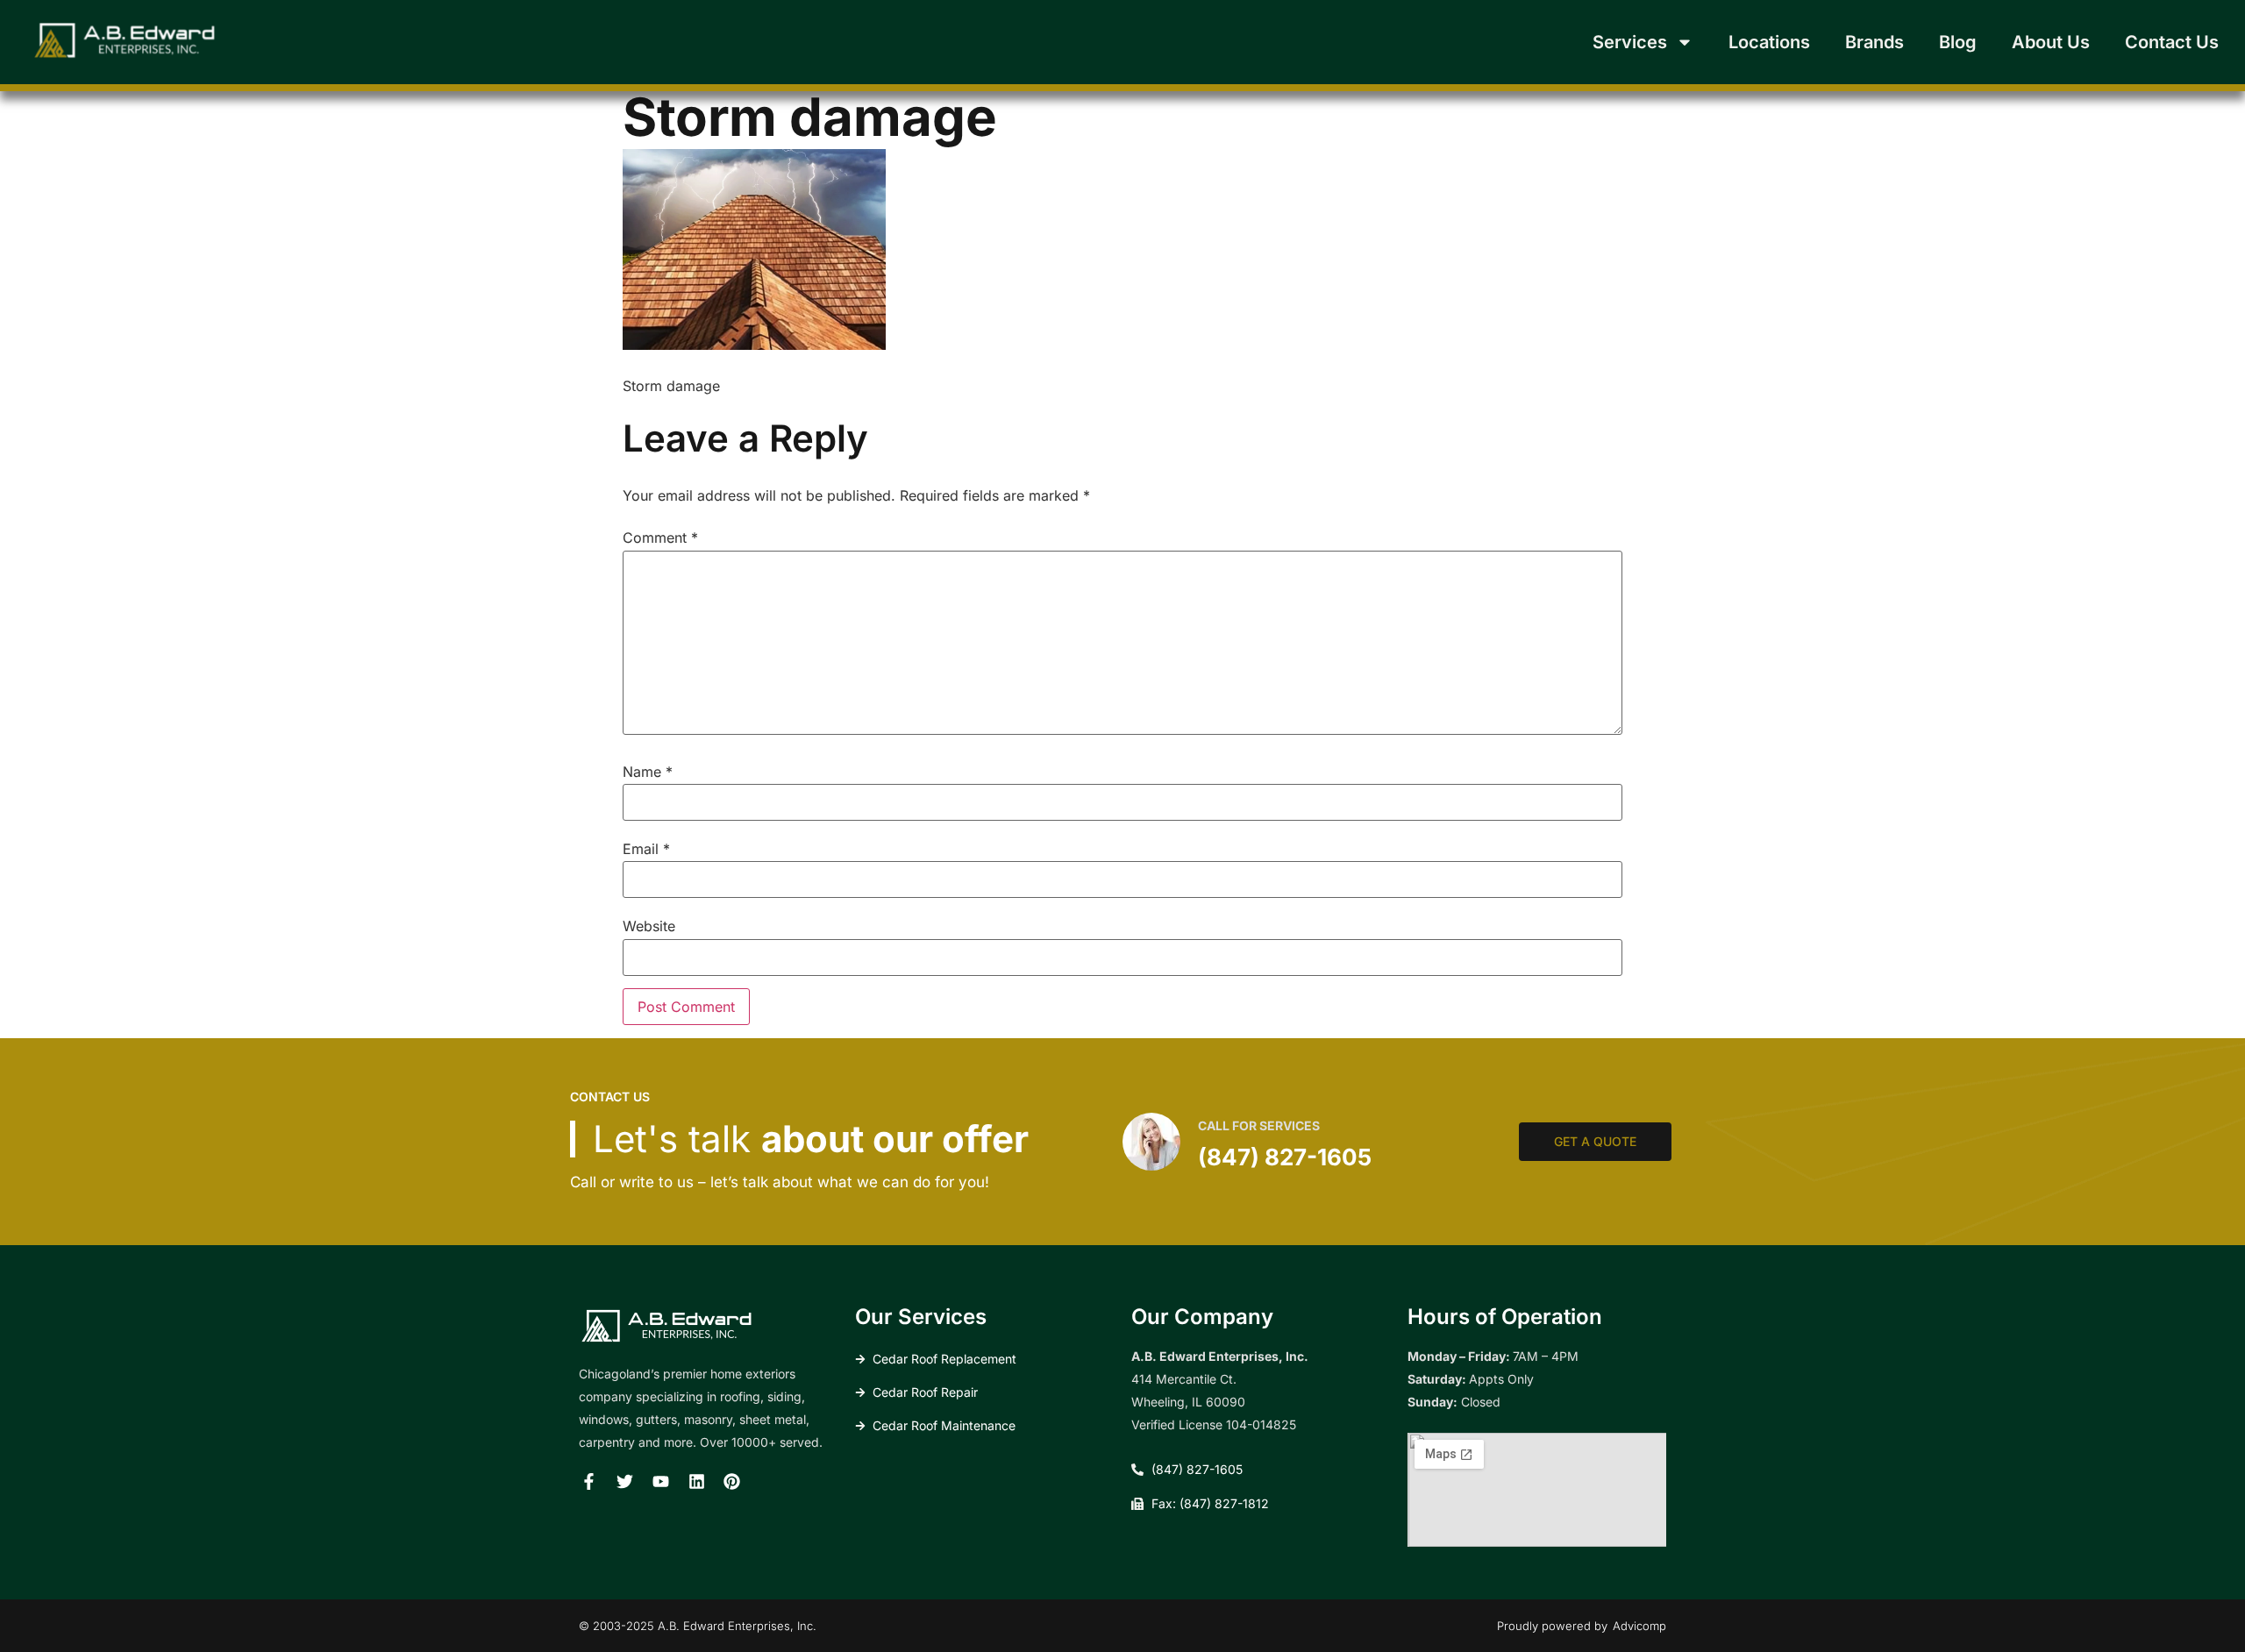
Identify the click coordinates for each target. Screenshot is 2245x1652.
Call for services (1259, 1125)
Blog (1958, 42)
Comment (660, 538)
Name (648, 772)
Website (649, 926)
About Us (2051, 42)
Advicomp (1639, 1626)
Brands (1874, 42)
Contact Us (2172, 42)
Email (646, 849)
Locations (1769, 42)
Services (1630, 42)
